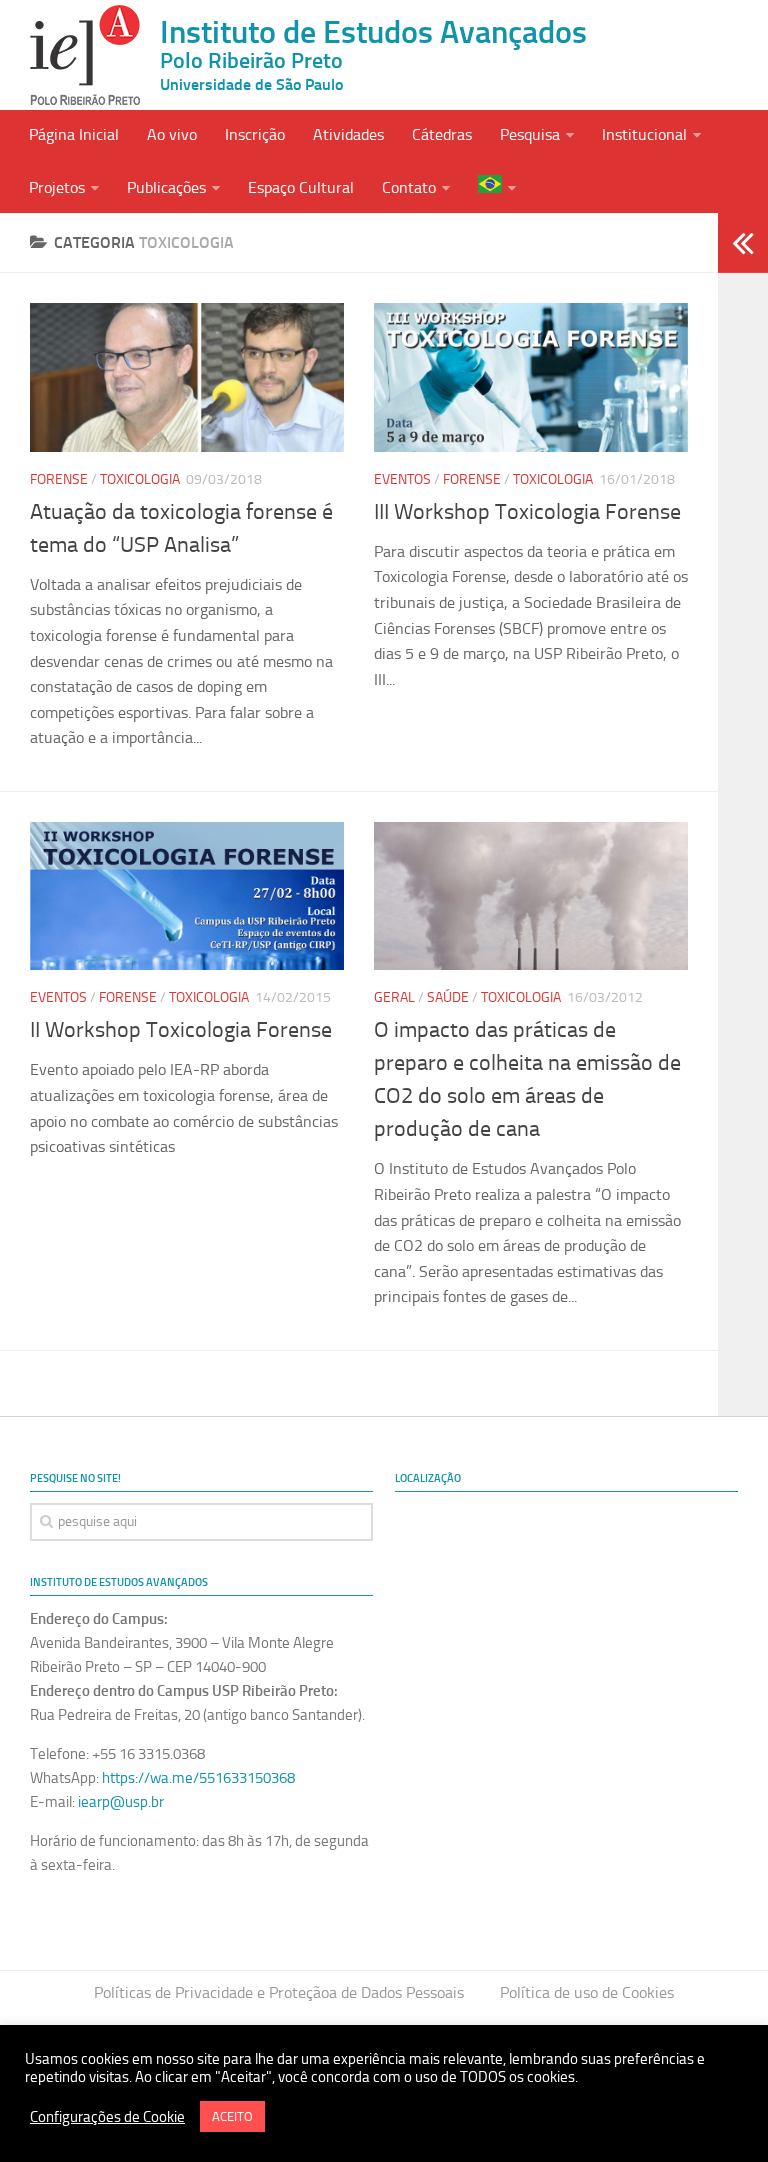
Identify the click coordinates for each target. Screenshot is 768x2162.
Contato (409, 187)
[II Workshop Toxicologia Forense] (187, 896)
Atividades (348, 134)
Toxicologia (140, 479)
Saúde (448, 997)
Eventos (402, 479)
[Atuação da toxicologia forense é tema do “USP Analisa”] (187, 377)
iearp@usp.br (121, 1802)
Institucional (644, 134)
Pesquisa (530, 134)
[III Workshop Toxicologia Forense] (531, 377)
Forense (59, 479)
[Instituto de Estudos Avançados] (85, 55)
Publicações (166, 187)
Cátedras (442, 134)
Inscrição (255, 134)
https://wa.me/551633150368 (198, 1778)
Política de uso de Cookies (587, 1992)
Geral (394, 997)
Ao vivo (172, 134)
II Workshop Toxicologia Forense (181, 1030)
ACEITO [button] (232, 2116)
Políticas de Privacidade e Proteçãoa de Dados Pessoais (279, 1992)
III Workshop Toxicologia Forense (527, 512)
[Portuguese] (497, 186)
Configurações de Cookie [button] (107, 2117)
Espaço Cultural (301, 187)
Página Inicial (74, 134)
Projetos (57, 187)
